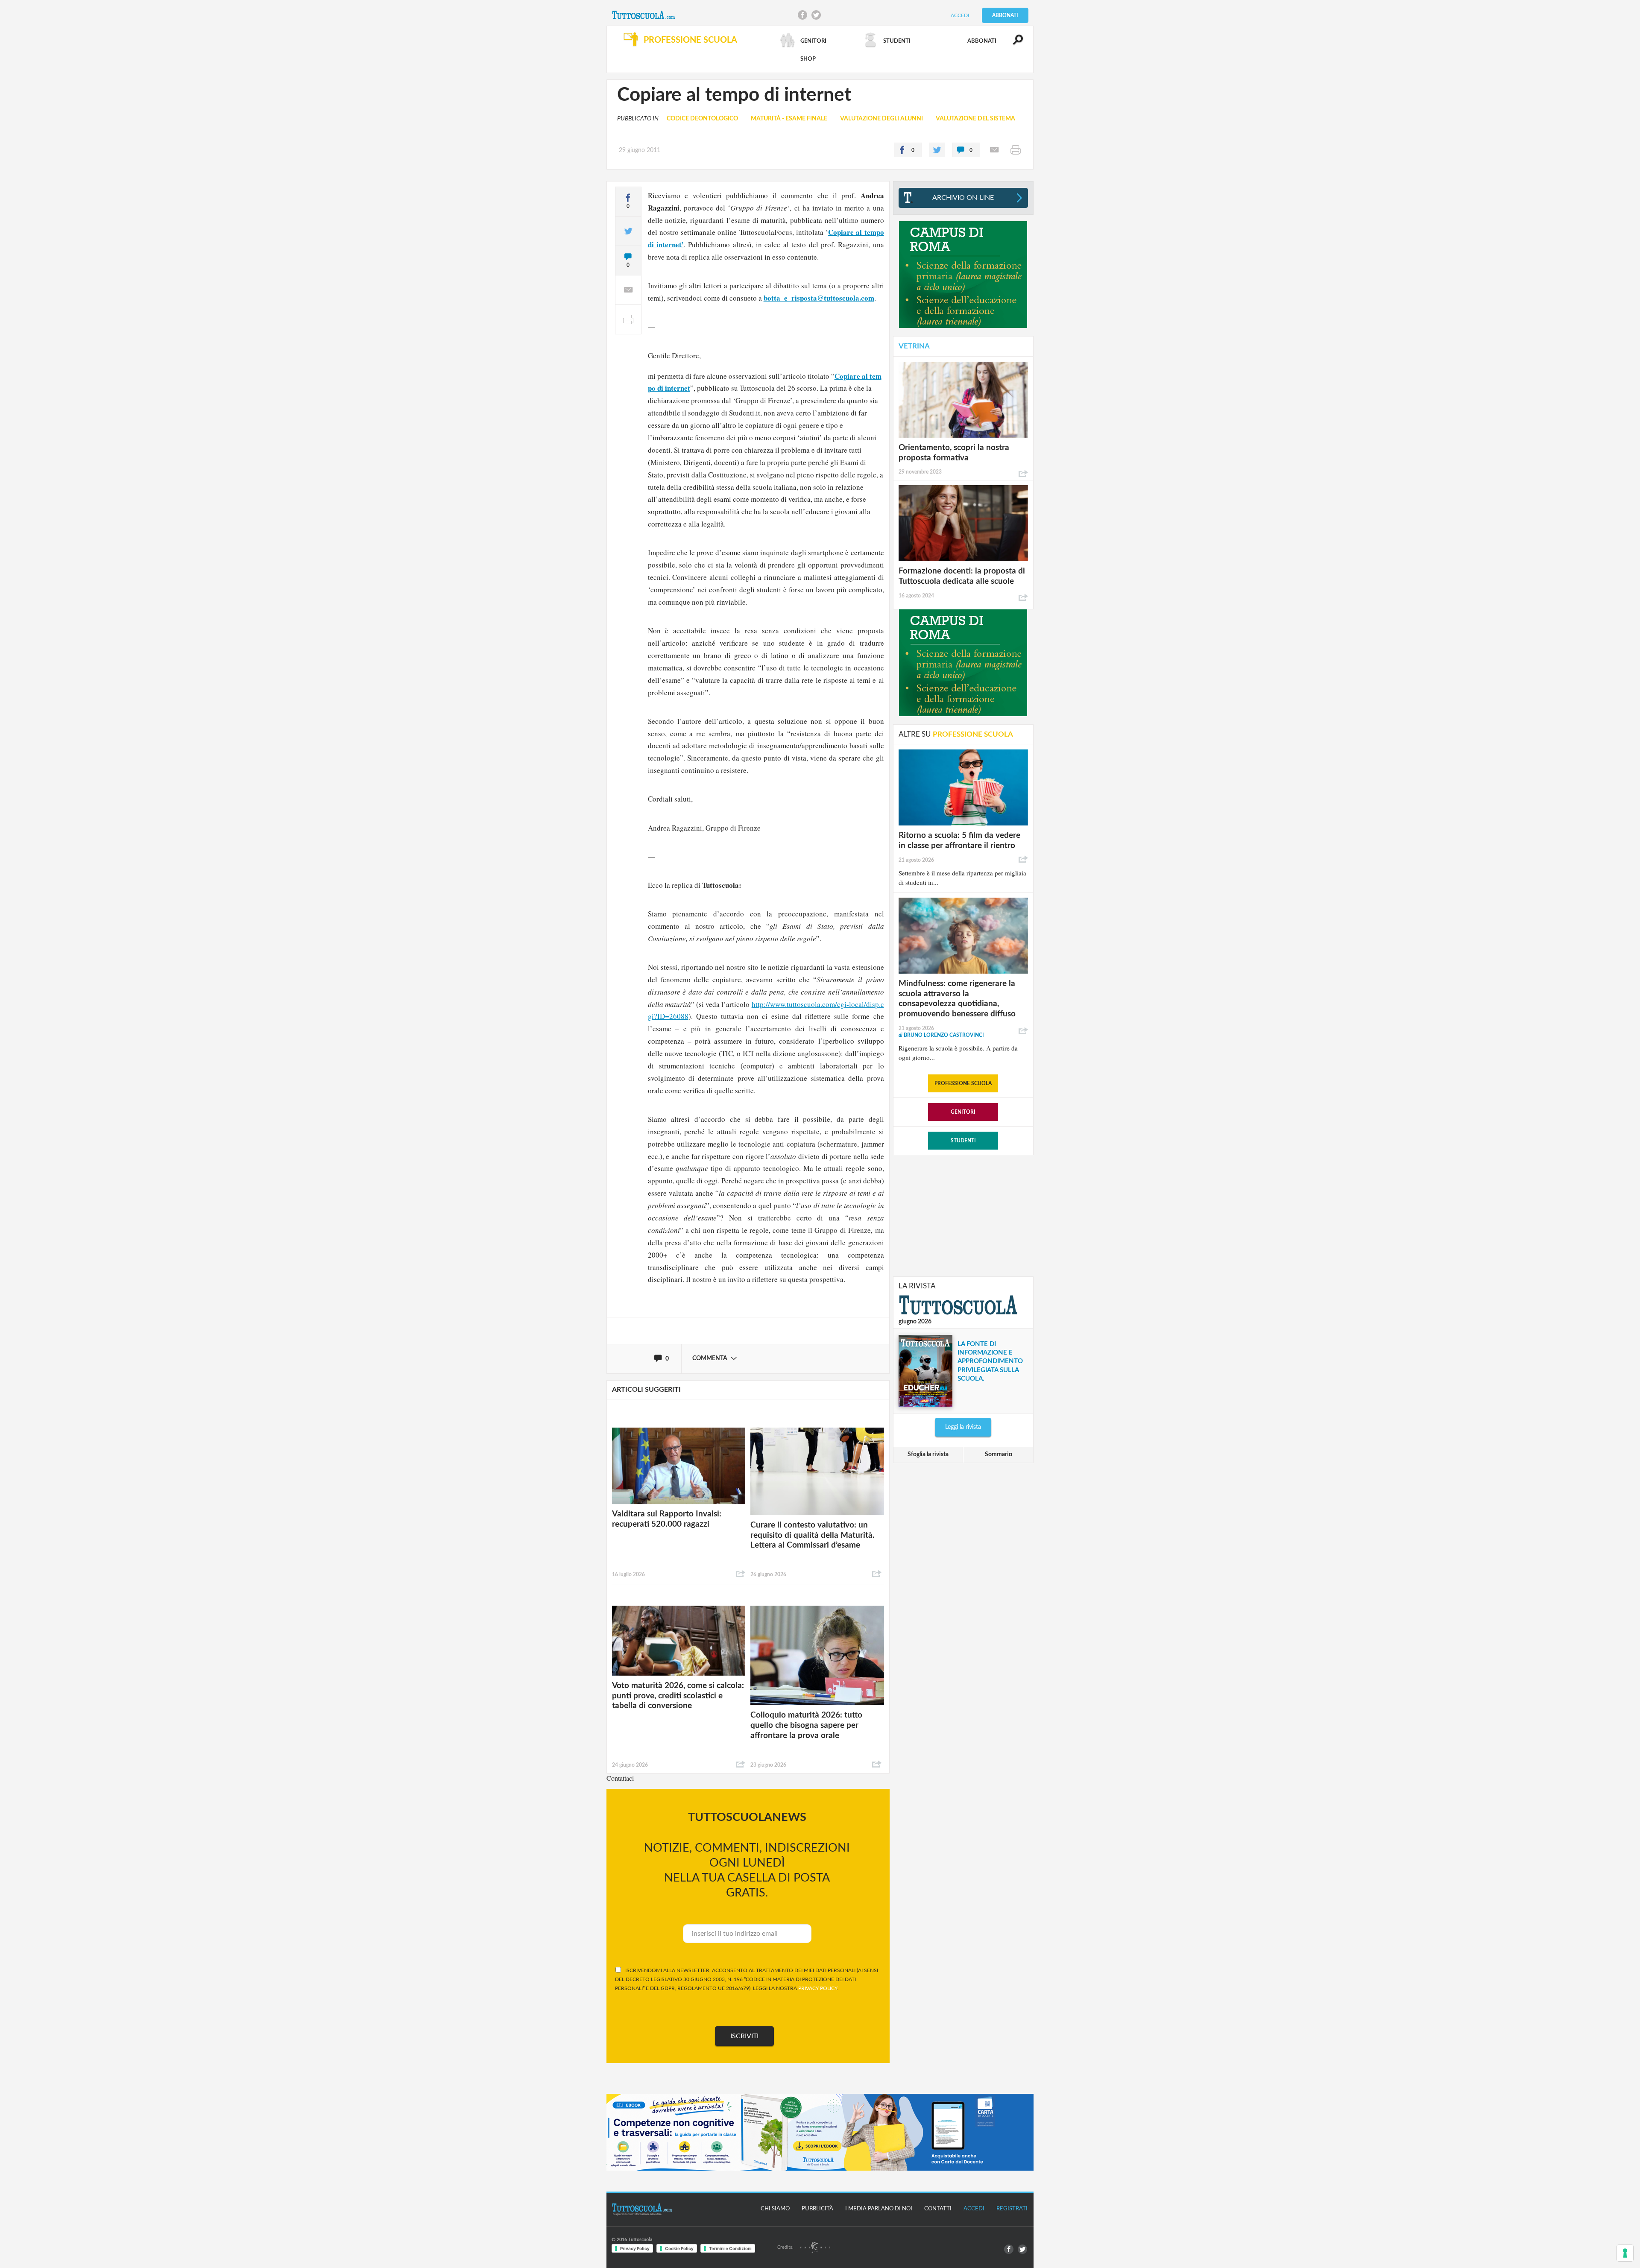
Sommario (999, 1454)
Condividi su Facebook (802, 15)
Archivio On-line (963, 198)
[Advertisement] (963, 1215)
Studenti (963, 1141)
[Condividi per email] (994, 150)
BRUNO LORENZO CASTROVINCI (941, 1035)
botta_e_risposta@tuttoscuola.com (819, 298)
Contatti (938, 2209)
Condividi (741, 1574)
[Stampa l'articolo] (1016, 150)
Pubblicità (817, 2209)
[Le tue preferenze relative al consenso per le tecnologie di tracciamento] (1625, 2253)
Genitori (963, 1112)
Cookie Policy (679, 2248)
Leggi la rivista (963, 1427)
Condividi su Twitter (816, 15)
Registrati (1012, 2209)
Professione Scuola (963, 1083)
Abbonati (1005, 15)
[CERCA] (1013, 44)
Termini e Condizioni (730, 2248)
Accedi (960, 15)
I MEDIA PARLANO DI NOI (879, 2209)
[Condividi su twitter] (937, 150)
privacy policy (818, 1988)
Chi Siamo (775, 2209)
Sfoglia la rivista (928, 1454)
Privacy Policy (635, 2248)
